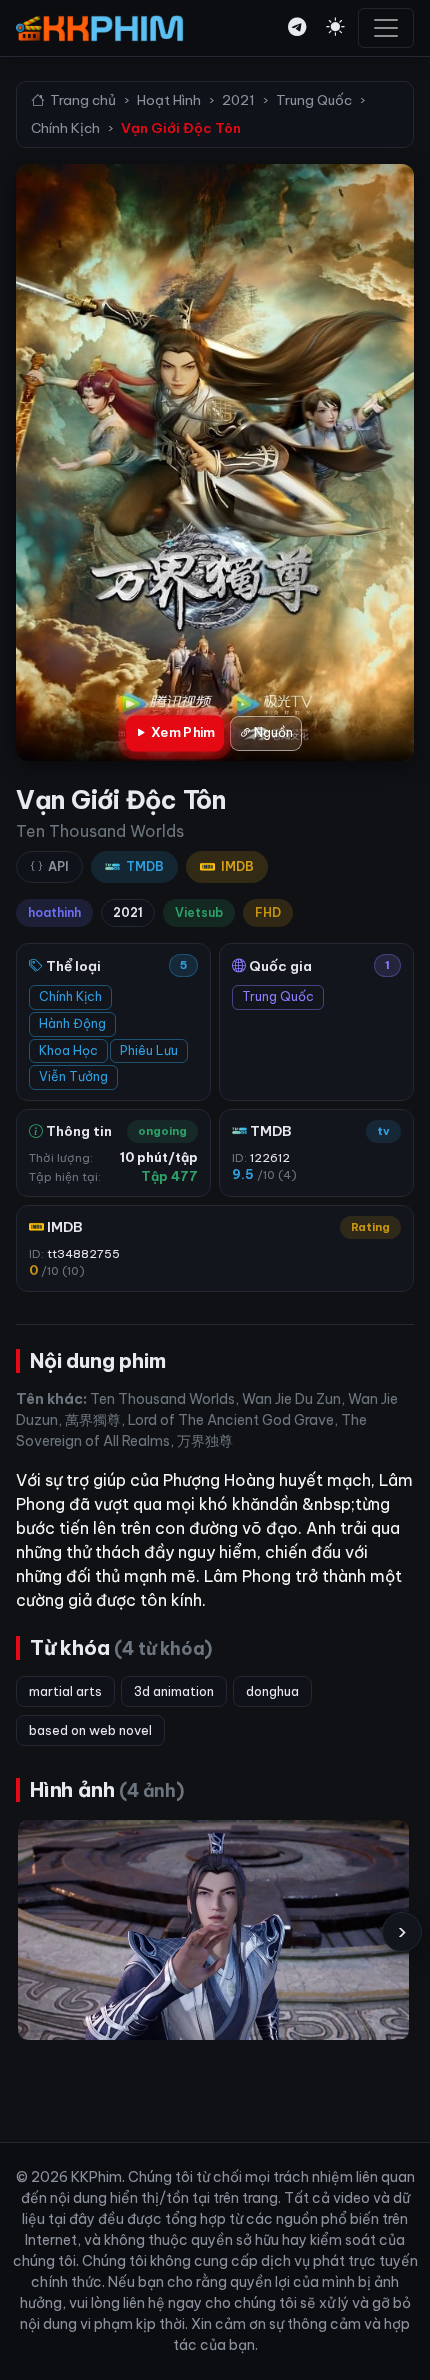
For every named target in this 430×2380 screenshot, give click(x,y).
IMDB (237, 866)
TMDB (145, 866)
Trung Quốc (314, 100)
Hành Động (72, 1023)
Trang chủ (83, 100)
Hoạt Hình (169, 100)
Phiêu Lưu (149, 1050)
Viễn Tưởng (73, 1076)
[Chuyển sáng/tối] (335, 27)
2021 (238, 100)
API (58, 866)
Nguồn (272, 732)
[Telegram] (297, 27)
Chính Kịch (65, 128)
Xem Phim (181, 732)
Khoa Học (68, 1050)
